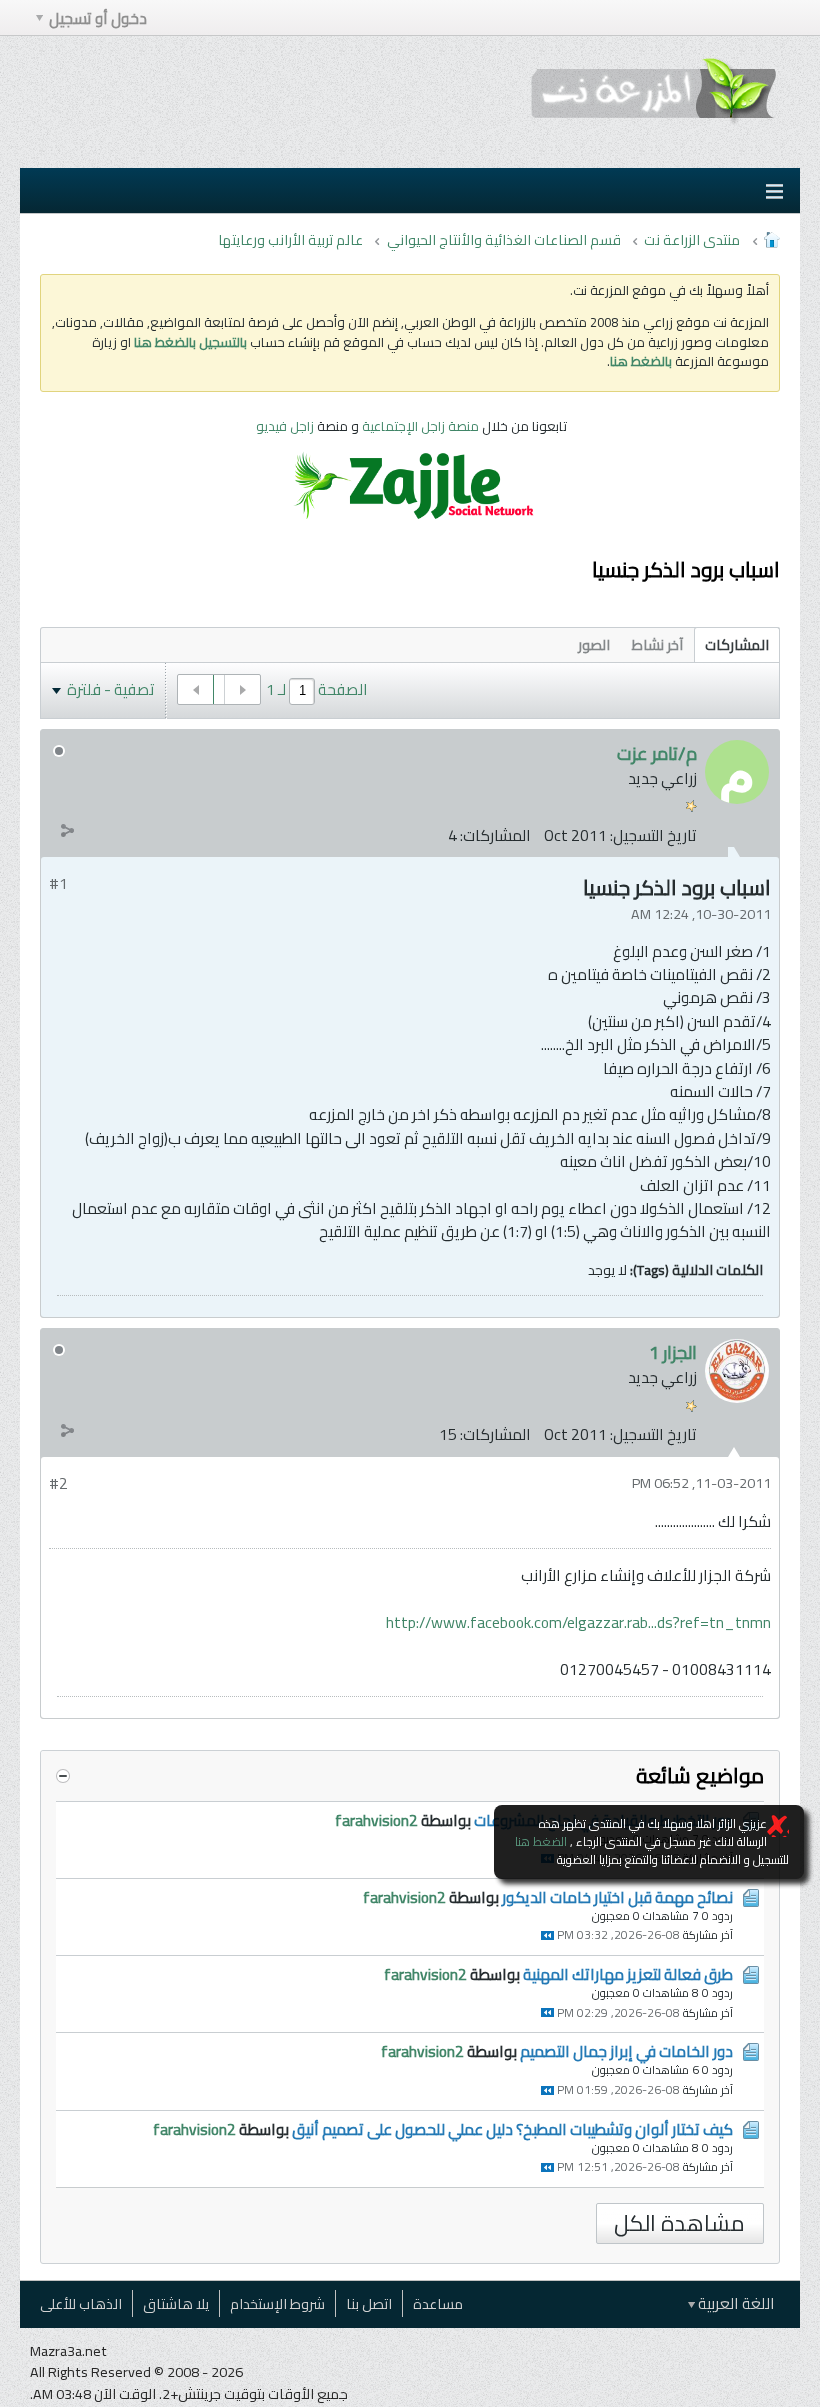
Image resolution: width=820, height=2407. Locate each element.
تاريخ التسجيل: (653, 835)
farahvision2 (376, 1820)
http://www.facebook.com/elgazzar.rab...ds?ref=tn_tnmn (578, 1622)
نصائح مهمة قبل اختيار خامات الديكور (617, 1897)
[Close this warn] (778, 1826)
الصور (594, 644)
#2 (58, 1483)
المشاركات (737, 644)
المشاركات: (495, 835)
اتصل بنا (369, 2303)
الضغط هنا (541, 1841)
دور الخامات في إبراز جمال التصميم (626, 2051)
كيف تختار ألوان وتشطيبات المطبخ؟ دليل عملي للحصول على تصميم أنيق (512, 2129)
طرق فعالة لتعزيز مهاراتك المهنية (628, 1974)
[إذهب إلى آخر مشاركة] (547, 1935)
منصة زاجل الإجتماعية (422, 426)
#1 (58, 883)
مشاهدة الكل (679, 2223)
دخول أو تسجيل (98, 18)
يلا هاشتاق (176, 2303)
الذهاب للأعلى (81, 2303)
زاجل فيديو (285, 426)
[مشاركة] (67, 831)
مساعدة (438, 2303)
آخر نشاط (657, 644)
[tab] (737, 644)
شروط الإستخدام (277, 2303)
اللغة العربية (735, 2303)
